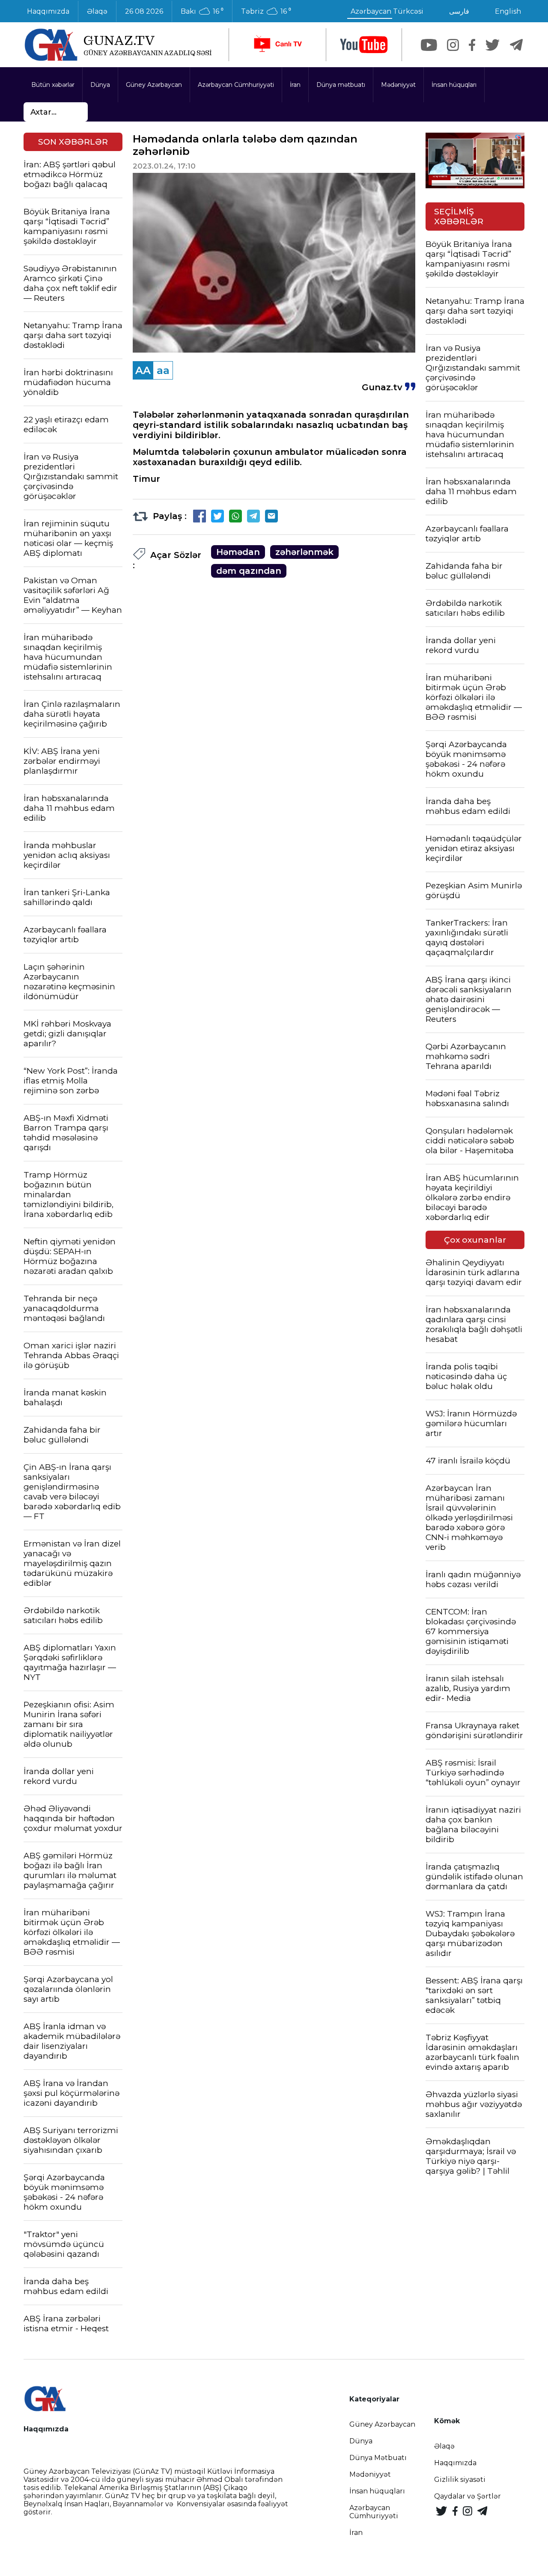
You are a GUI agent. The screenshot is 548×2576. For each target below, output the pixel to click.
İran (295, 85)
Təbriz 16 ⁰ (266, 12)
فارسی (459, 11)
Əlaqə (97, 11)
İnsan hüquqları (454, 85)
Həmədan (238, 552)
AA (143, 370)
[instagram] (453, 45)
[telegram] (516, 45)
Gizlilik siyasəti (460, 2480)
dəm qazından (249, 571)
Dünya (100, 85)
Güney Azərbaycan (154, 85)
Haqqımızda (48, 11)
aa (163, 370)
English (508, 11)
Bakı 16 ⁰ (202, 12)
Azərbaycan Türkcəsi (387, 11)
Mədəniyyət (398, 85)
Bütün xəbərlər (53, 85)
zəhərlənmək (304, 552)
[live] (277, 45)
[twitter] (493, 45)
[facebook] (472, 45)
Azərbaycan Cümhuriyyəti (236, 85)
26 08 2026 (144, 11)
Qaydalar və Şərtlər (468, 2496)
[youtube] (364, 45)
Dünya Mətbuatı (378, 2458)
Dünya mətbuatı (341, 85)
